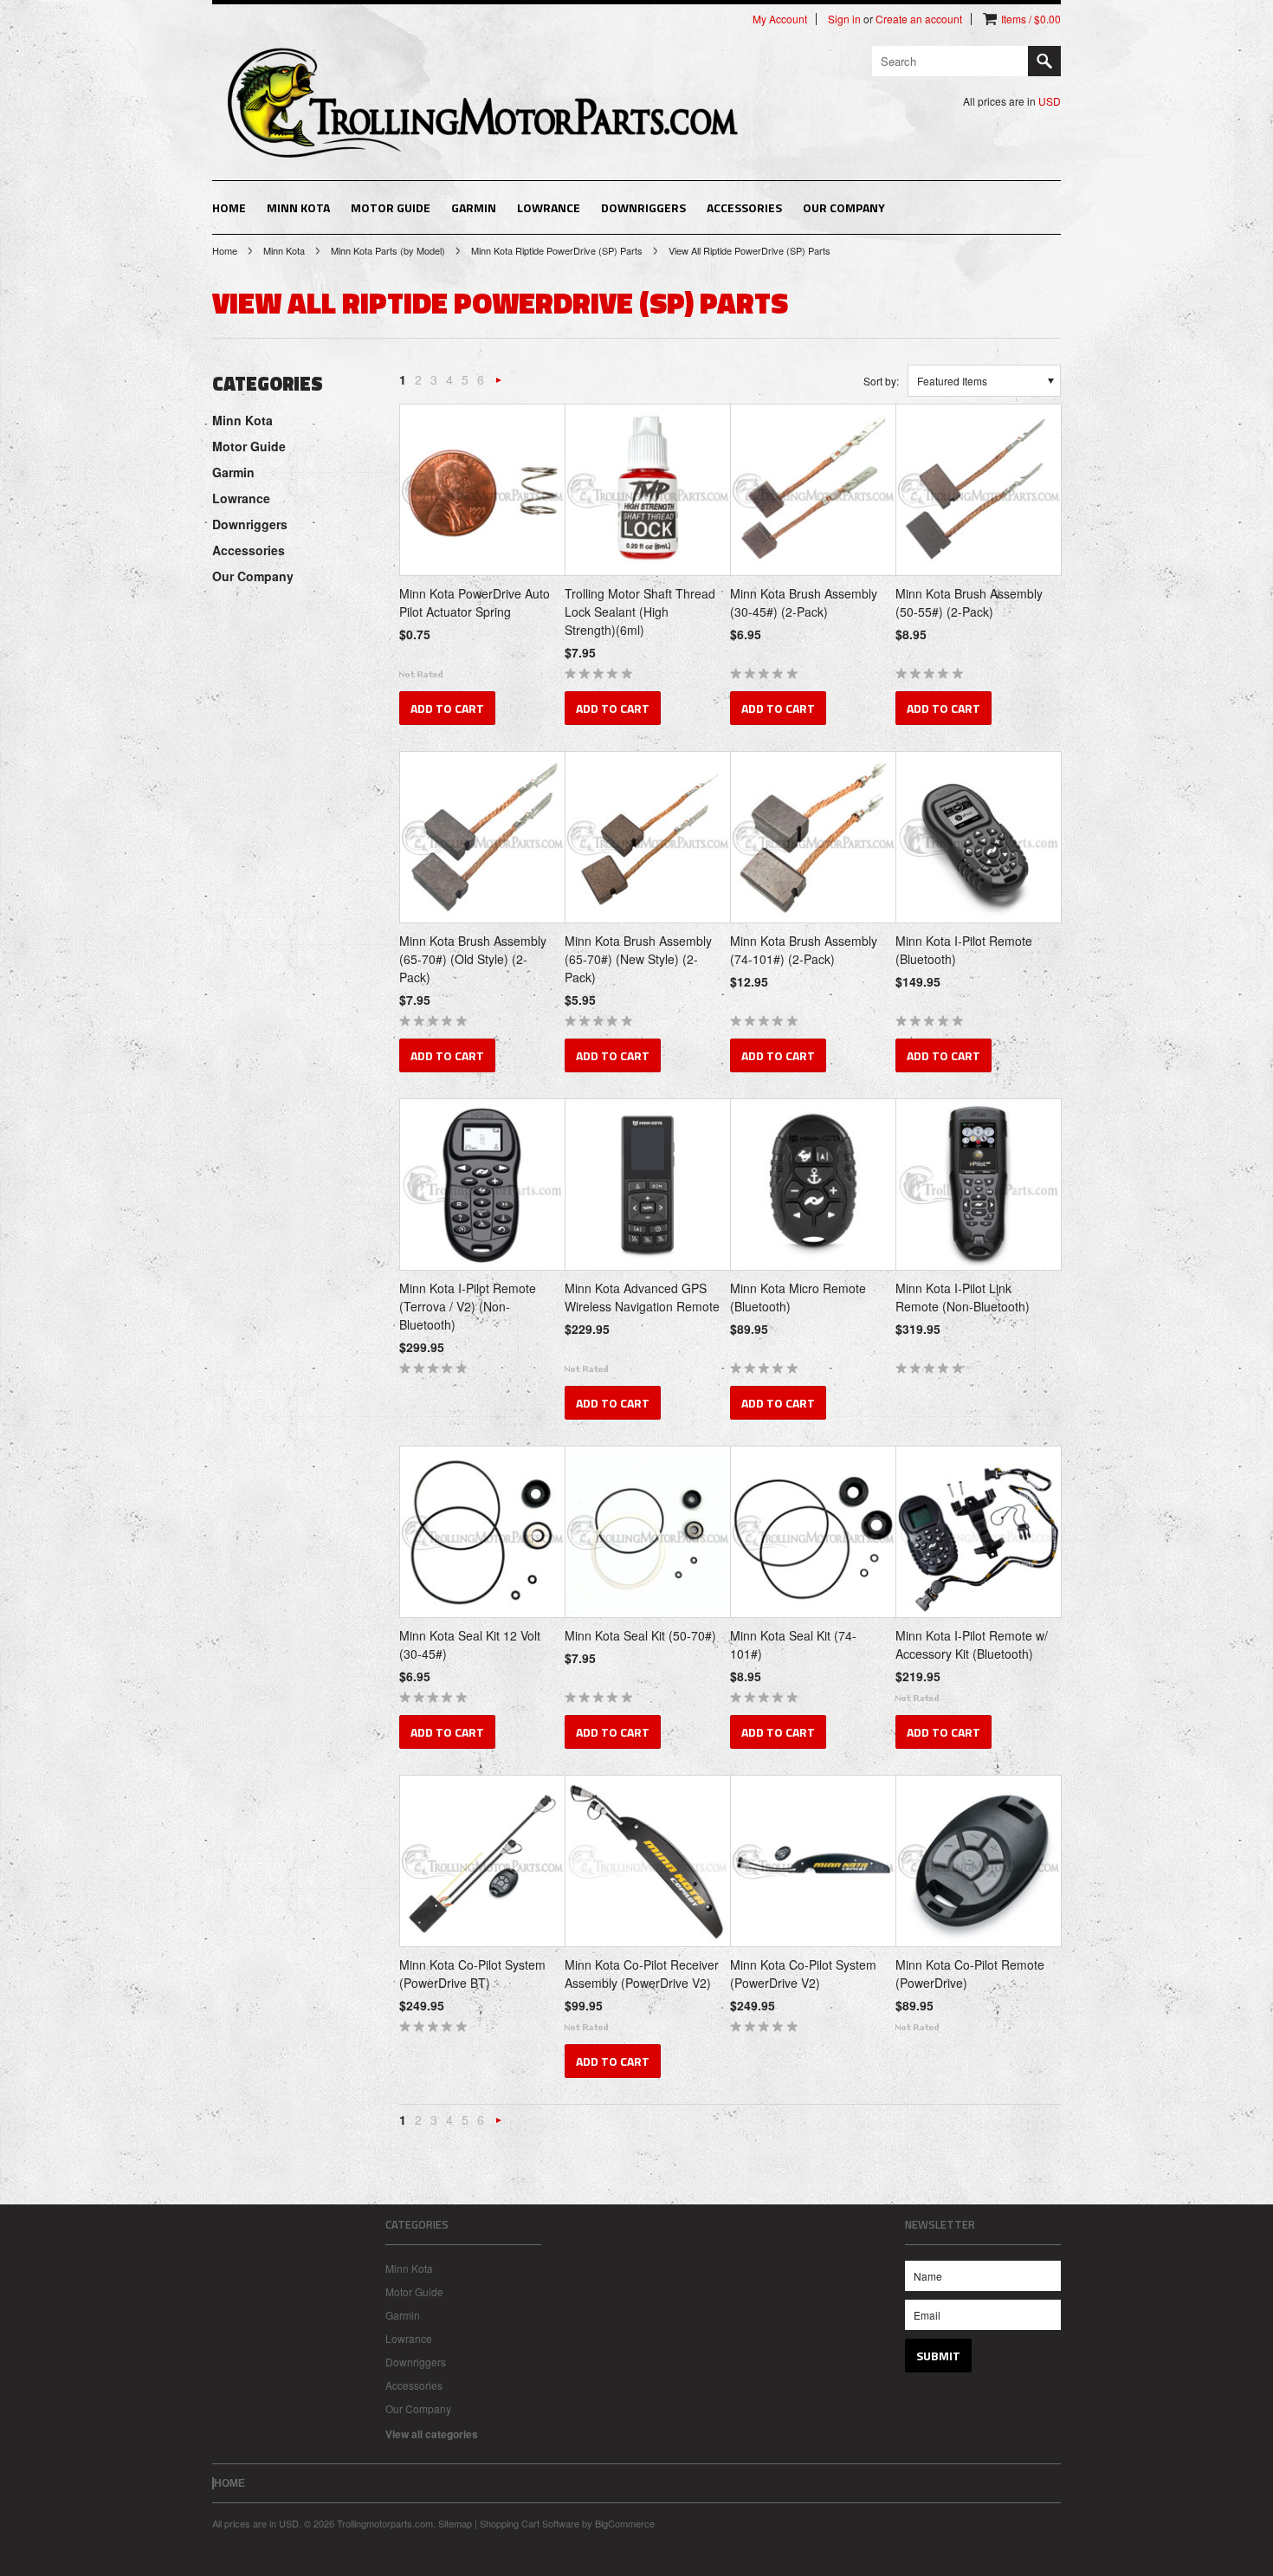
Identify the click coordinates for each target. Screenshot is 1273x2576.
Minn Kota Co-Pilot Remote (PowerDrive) (970, 1974)
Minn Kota (298, 207)
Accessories (744, 207)
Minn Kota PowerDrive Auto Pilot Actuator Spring (475, 602)
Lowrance (549, 207)
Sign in (844, 19)
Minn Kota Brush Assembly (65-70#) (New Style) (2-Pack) (638, 959)
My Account (780, 19)
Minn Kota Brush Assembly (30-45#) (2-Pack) (804, 602)
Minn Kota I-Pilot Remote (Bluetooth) (964, 950)
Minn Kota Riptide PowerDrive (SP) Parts (557, 250)
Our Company (844, 207)
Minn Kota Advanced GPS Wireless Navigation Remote (642, 1297)
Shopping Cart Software (530, 2523)
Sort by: (881, 381)
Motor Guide (391, 207)
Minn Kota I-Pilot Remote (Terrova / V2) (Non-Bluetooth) (468, 1306)
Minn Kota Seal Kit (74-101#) (793, 1644)
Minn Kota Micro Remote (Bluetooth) (798, 1297)
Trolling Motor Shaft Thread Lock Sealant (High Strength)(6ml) (640, 612)
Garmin (474, 207)
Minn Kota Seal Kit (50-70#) (640, 1635)
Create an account (919, 19)
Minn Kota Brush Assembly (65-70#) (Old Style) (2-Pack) (473, 959)
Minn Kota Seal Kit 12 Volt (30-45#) (470, 1644)
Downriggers (643, 207)
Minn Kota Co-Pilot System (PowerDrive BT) (472, 1974)
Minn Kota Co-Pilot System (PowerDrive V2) (803, 1974)
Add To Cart (447, 708)
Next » (499, 384)
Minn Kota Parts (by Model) (388, 250)
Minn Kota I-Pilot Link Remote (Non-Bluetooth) (963, 1297)
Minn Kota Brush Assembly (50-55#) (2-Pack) (969, 602)
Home (225, 250)
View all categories (432, 2434)
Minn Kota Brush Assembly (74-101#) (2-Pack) (804, 950)
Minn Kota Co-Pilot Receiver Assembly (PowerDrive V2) (642, 1974)
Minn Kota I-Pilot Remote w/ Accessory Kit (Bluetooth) (972, 1644)
